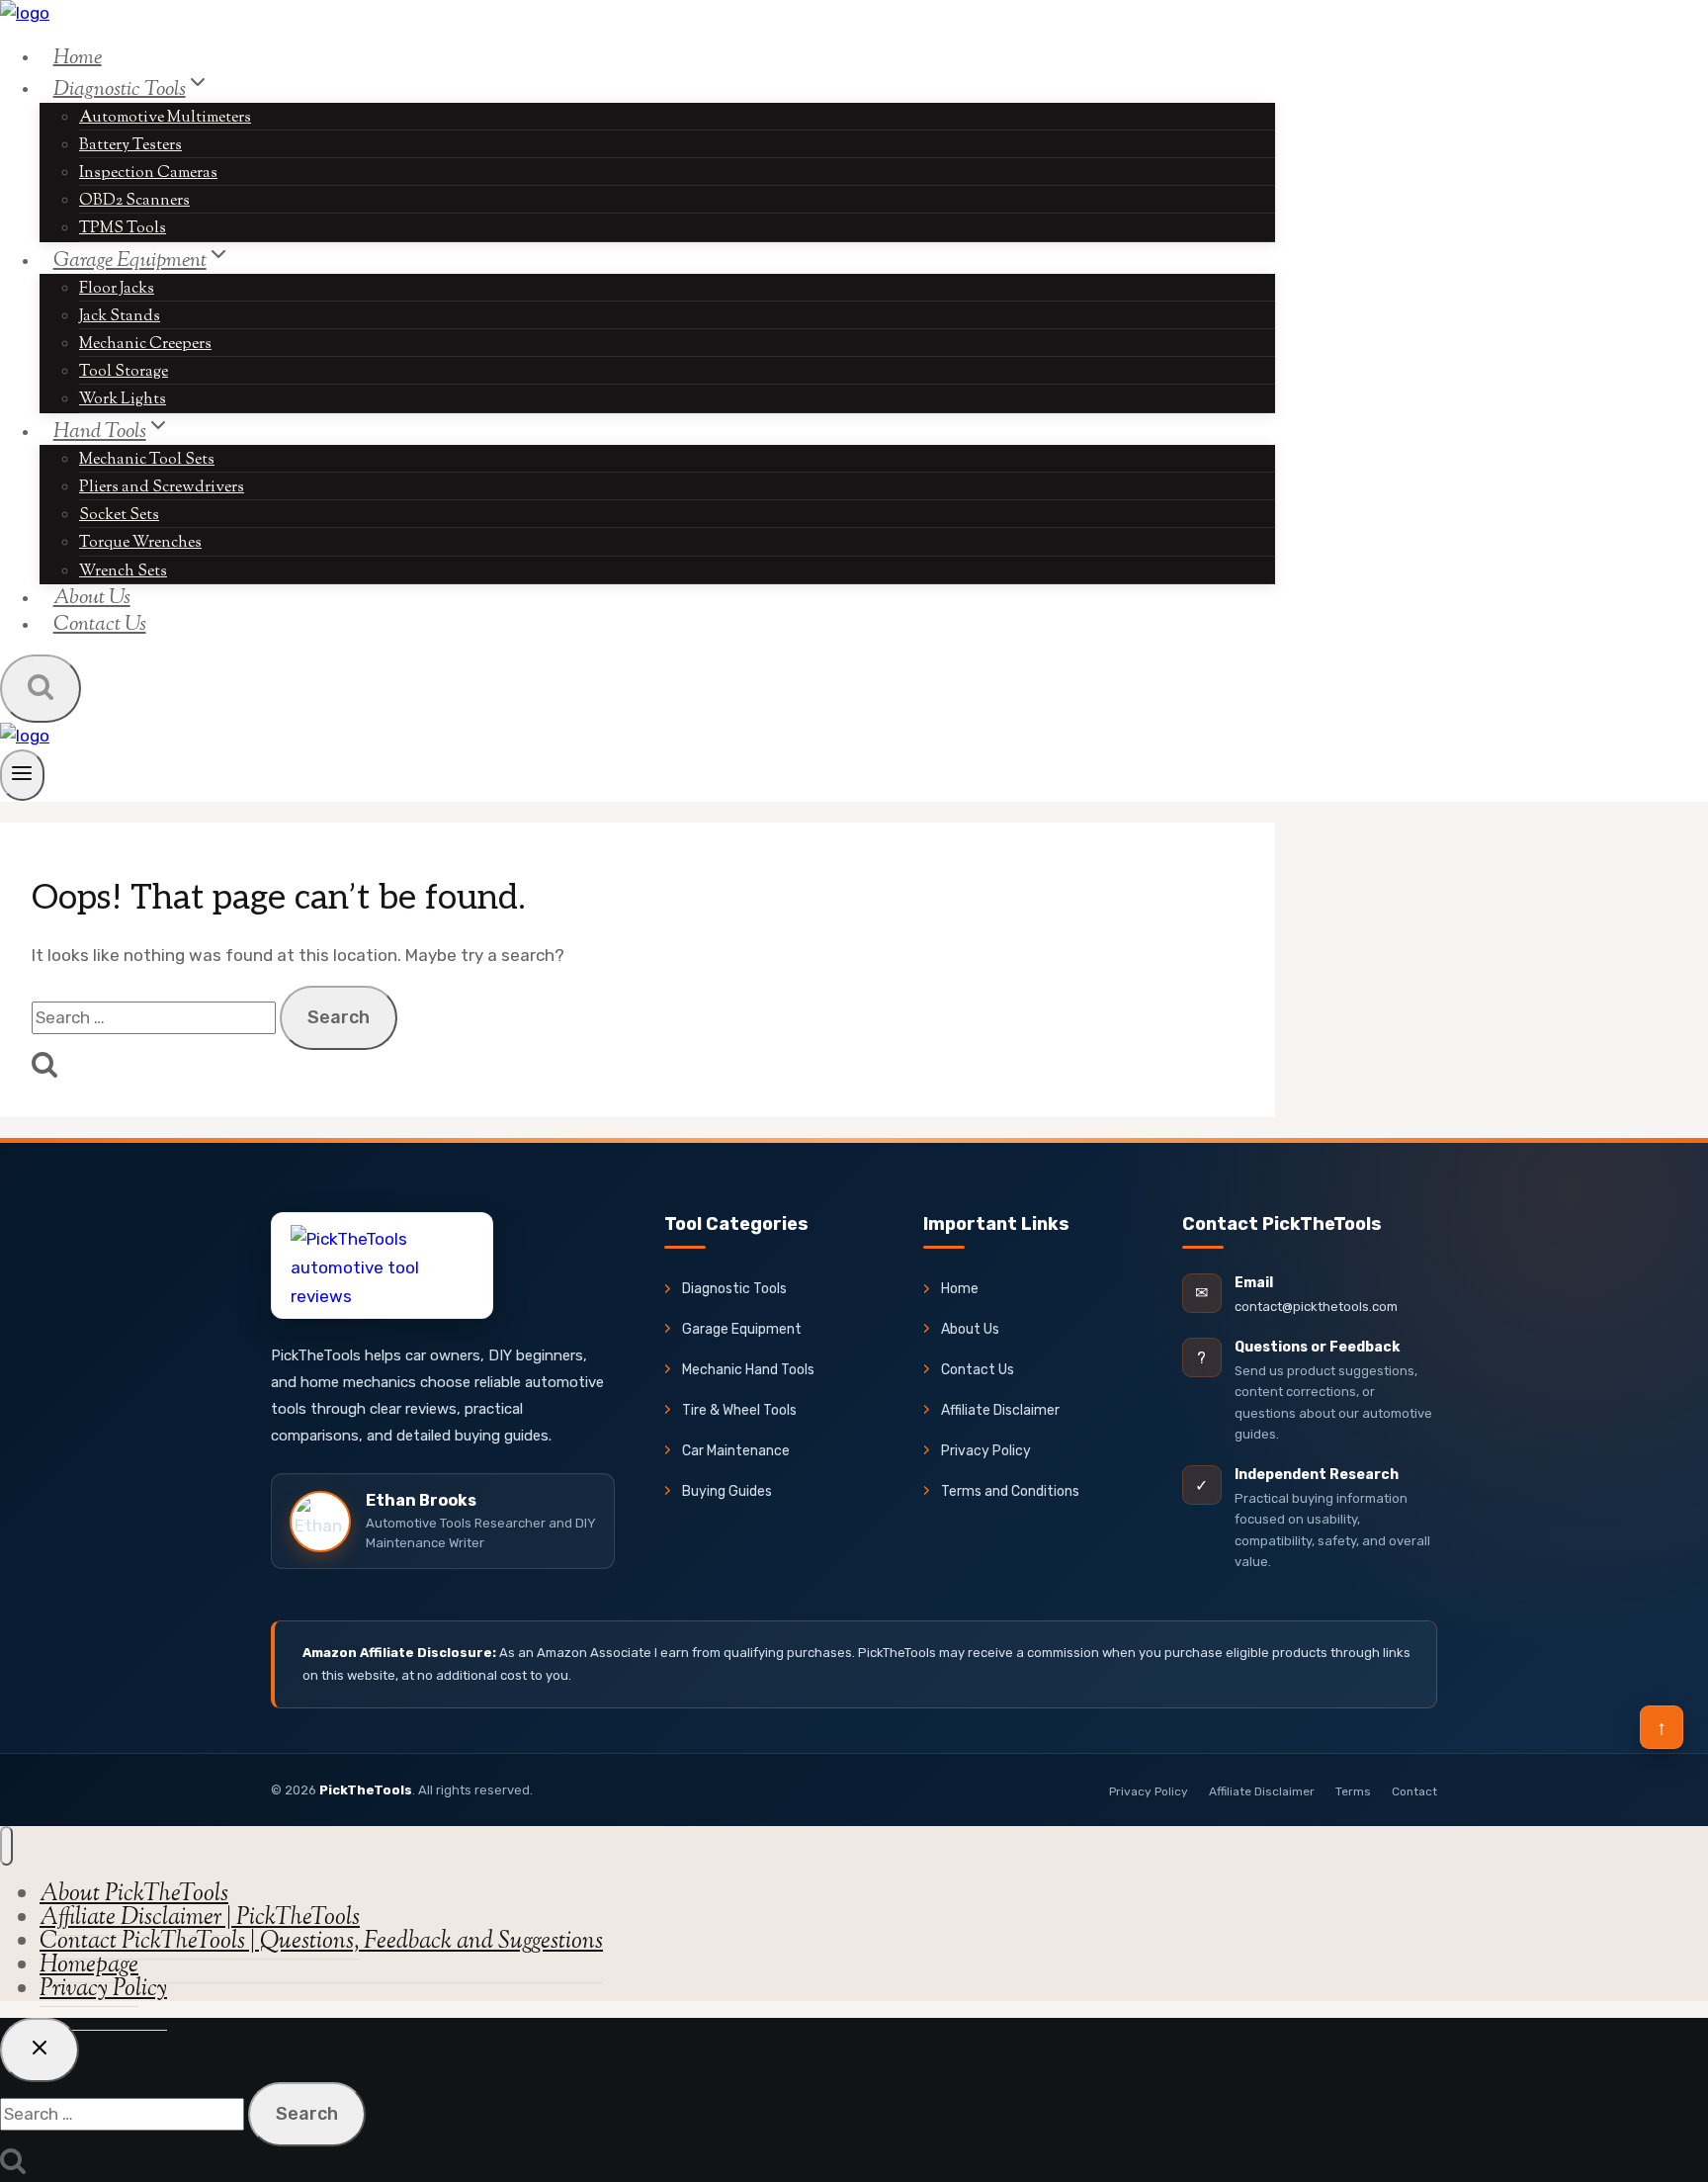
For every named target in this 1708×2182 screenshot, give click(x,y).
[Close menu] (6, 1846)
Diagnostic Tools (734, 1289)
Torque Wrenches (140, 543)
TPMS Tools (123, 229)
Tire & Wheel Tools (739, 1410)
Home (78, 57)
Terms (1353, 1791)
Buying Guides (727, 1491)
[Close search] (40, 2050)
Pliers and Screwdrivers (162, 488)
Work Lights (123, 400)
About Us (970, 1329)
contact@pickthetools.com (1316, 1307)
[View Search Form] (41, 689)
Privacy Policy (986, 1451)
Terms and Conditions (1010, 1491)
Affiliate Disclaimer (1000, 1410)
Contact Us (100, 625)
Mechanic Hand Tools (748, 1370)
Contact (1414, 1791)
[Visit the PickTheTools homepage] (382, 1266)
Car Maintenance (736, 1451)
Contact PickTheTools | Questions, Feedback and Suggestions (321, 1942)
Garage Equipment (742, 1329)
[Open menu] (22, 775)
